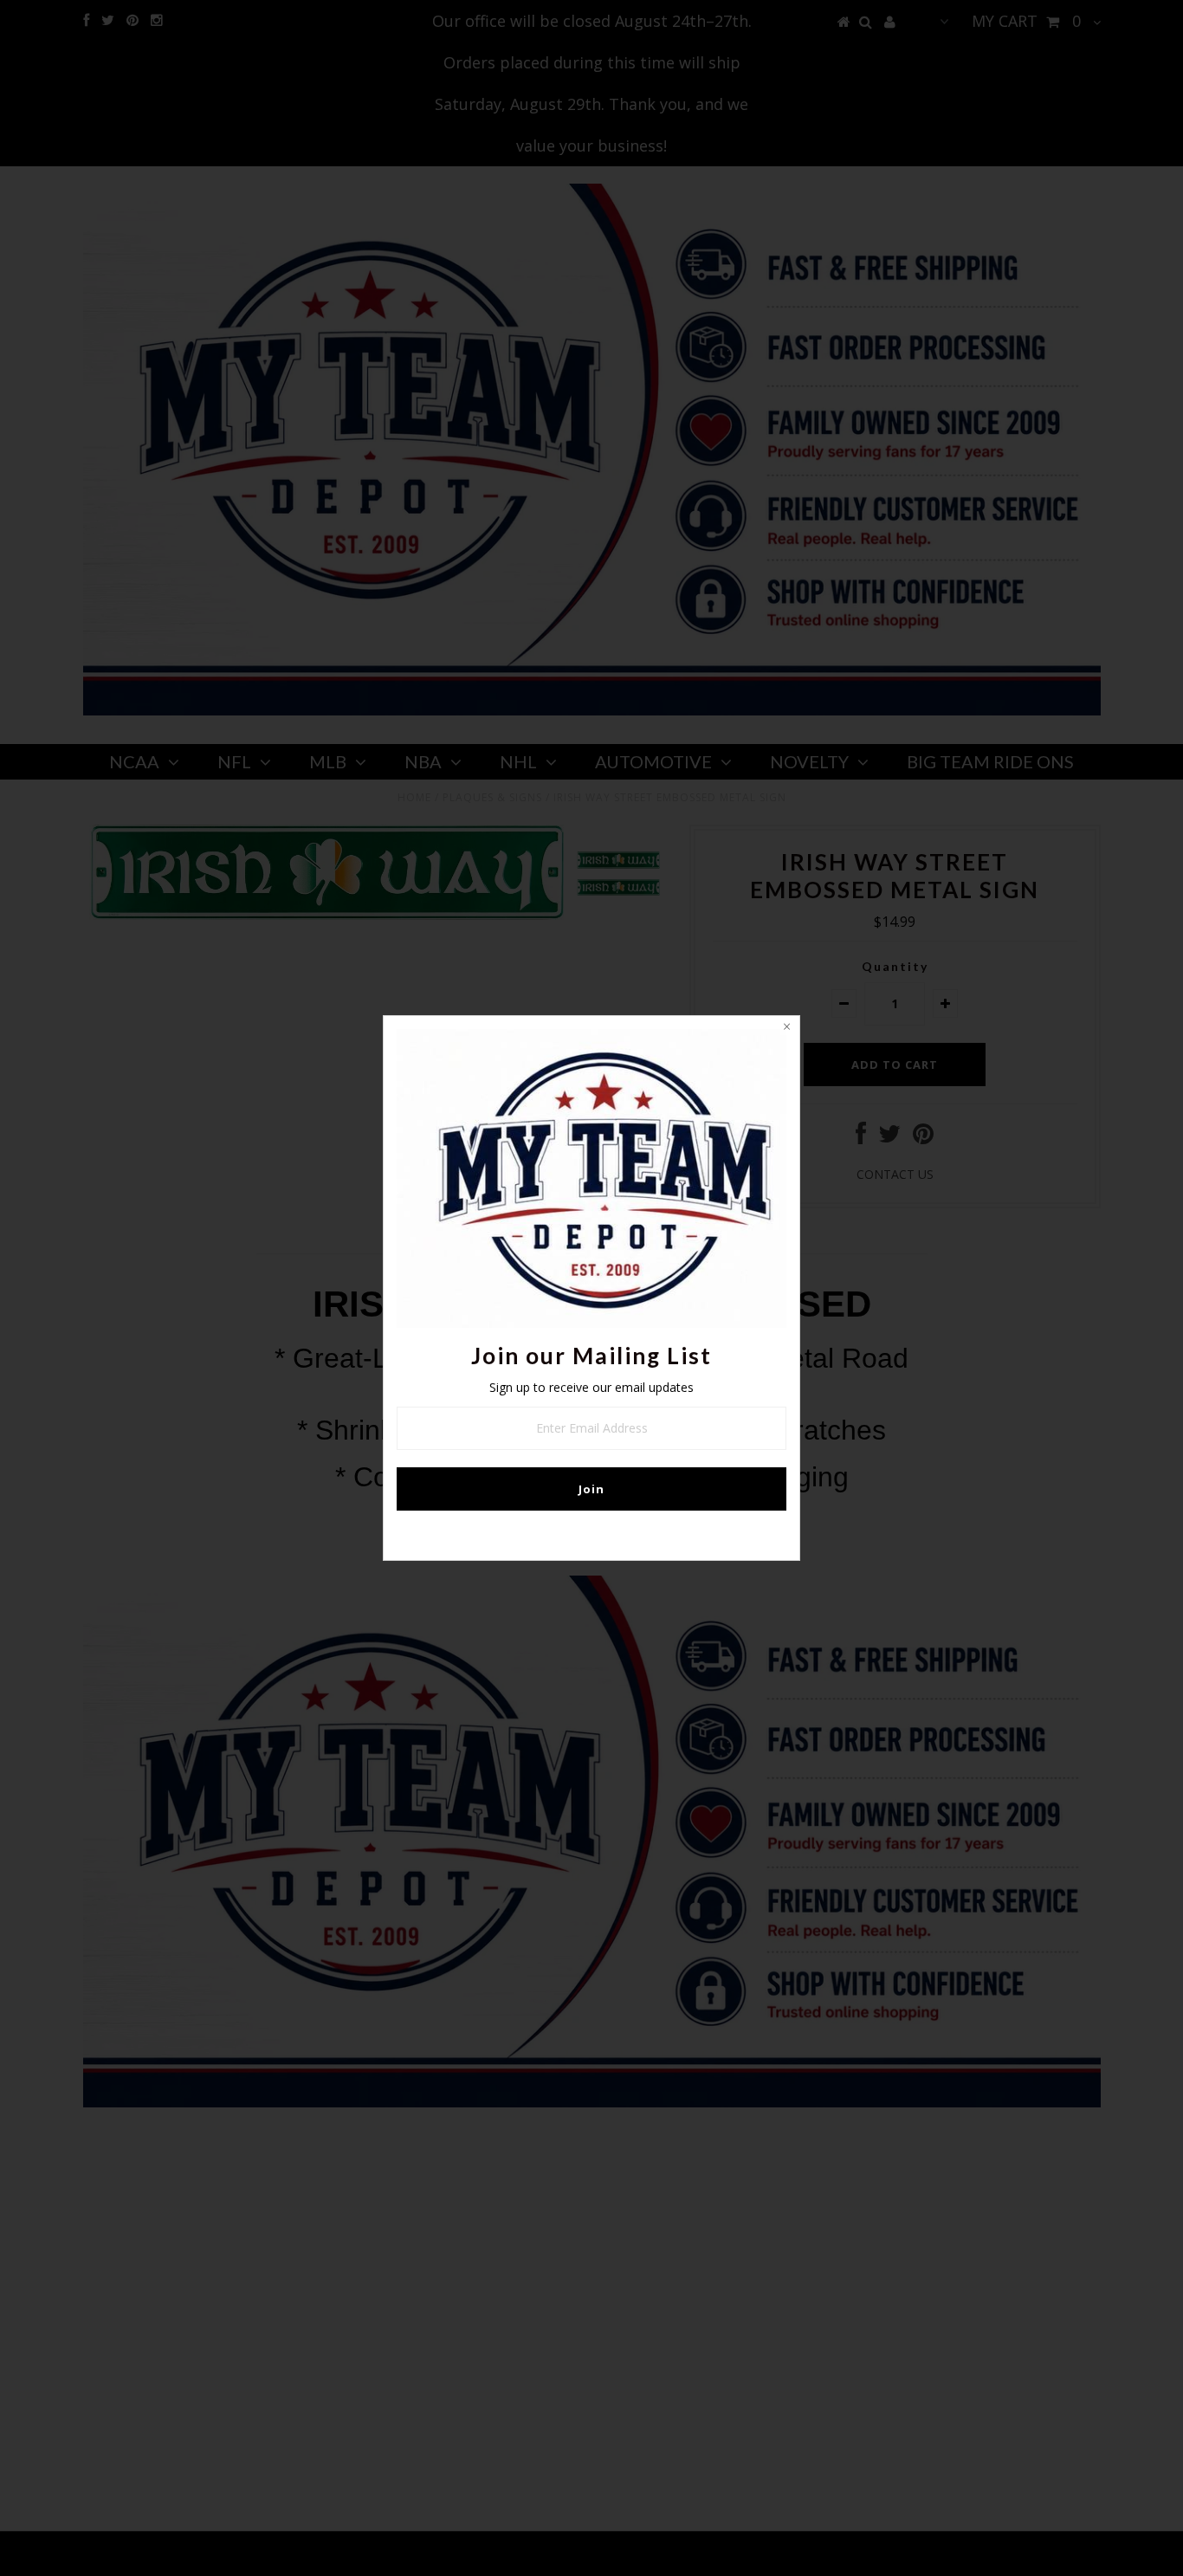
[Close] (786, 1029)
